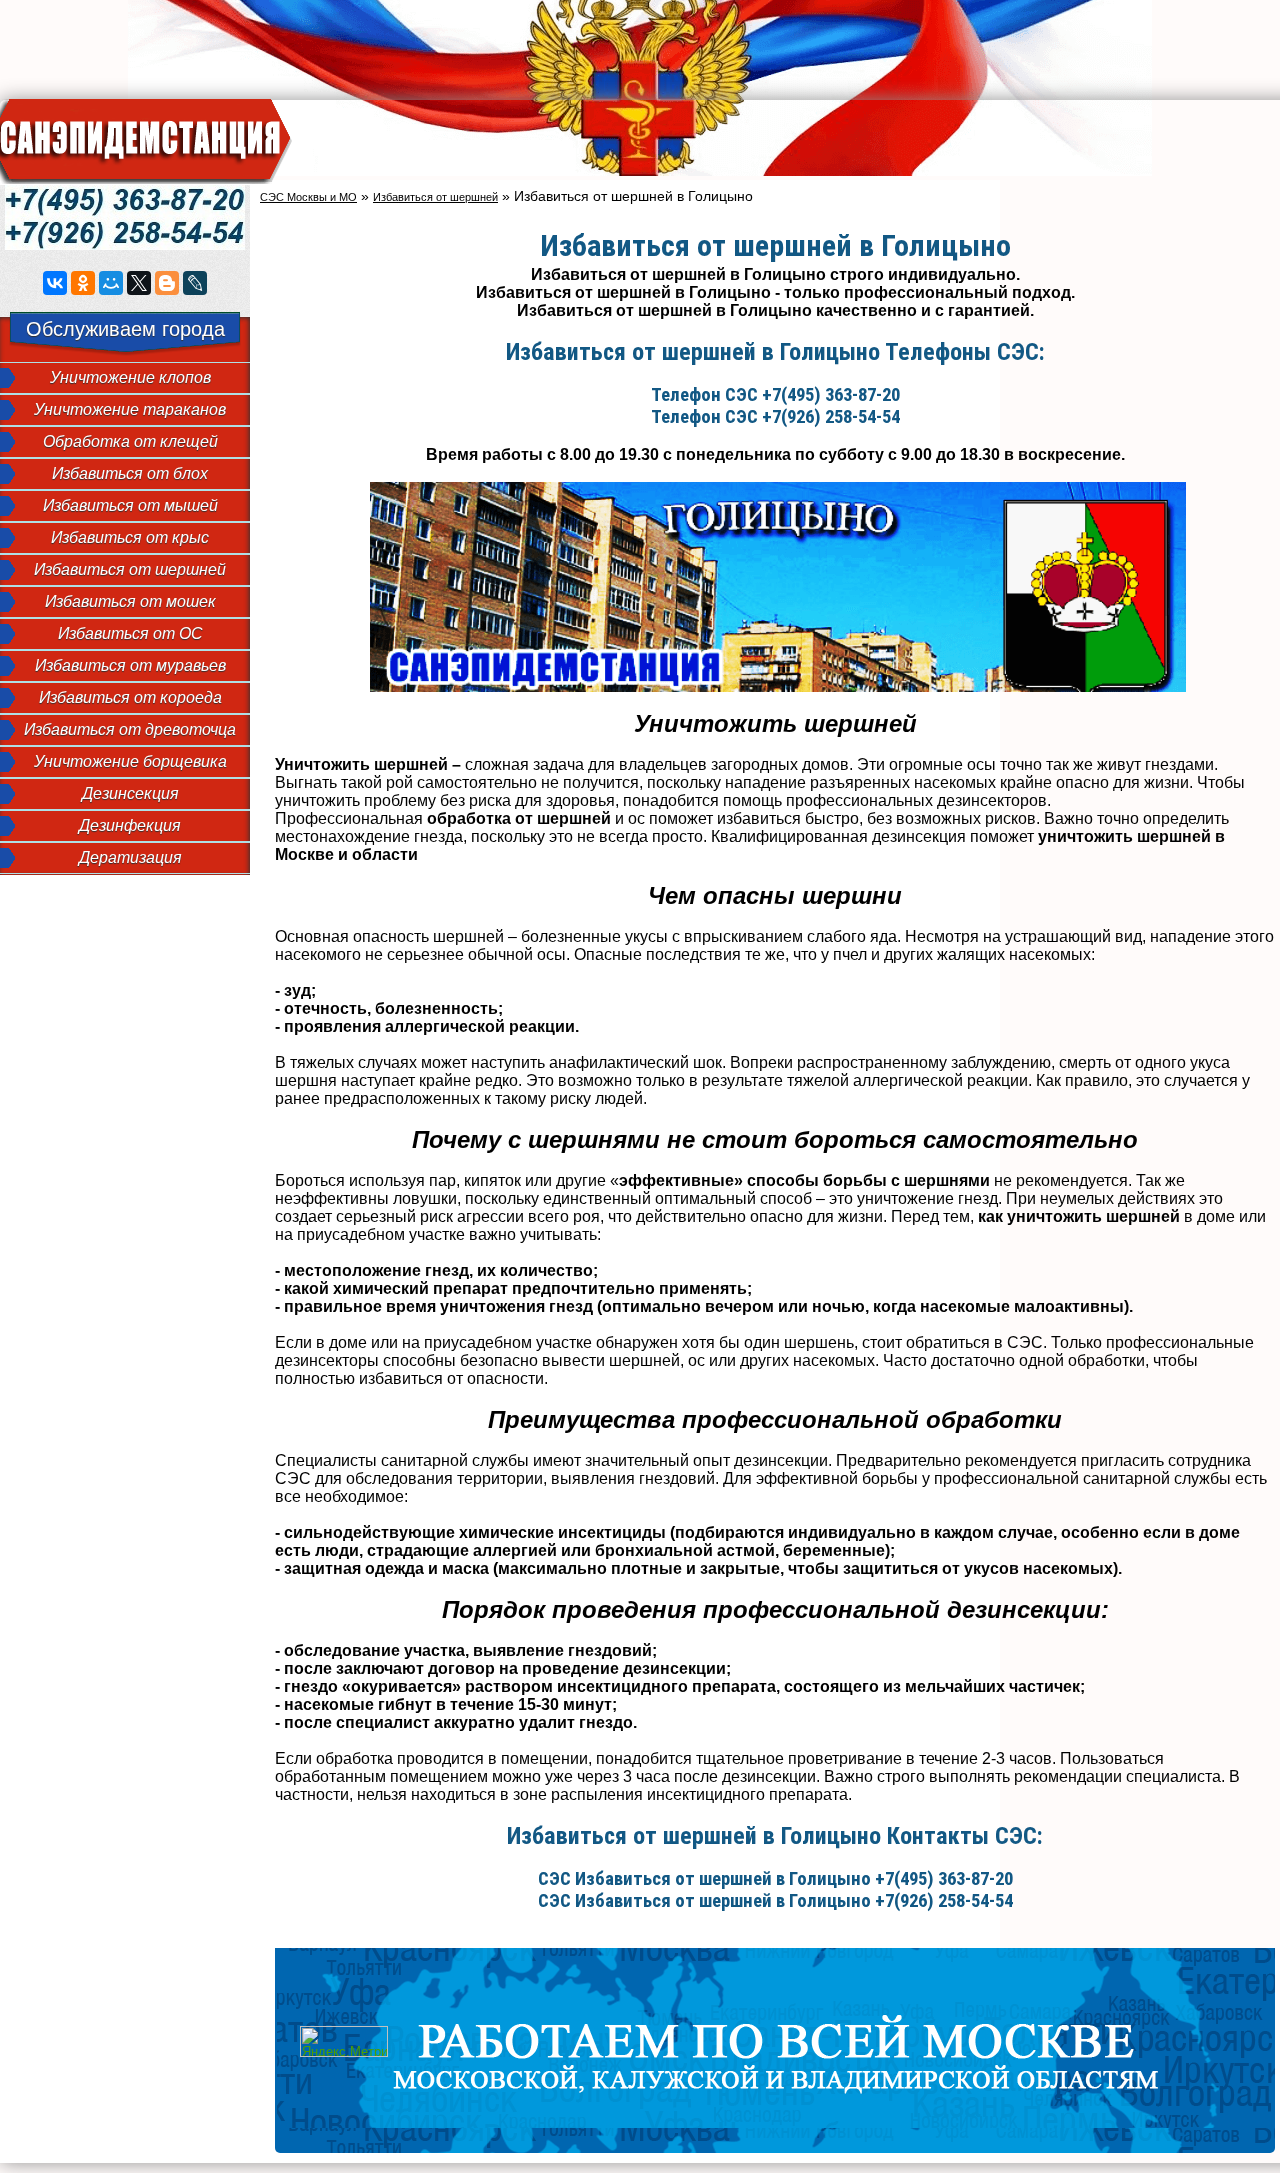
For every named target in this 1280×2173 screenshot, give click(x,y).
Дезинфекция (130, 825)
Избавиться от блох (130, 473)
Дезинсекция (130, 793)
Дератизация (130, 857)
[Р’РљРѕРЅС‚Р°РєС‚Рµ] (55, 283)
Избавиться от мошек (130, 601)
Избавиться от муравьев (130, 665)
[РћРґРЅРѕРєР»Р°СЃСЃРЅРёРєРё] (83, 283)
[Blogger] (167, 283)
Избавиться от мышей (130, 505)
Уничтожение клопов (130, 377)
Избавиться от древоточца (130, 729)
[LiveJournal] (195, 283)
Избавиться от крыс (130, 537)
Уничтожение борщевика (130, 761)
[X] (139, 283)
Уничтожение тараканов (130, 409)
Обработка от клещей (130, 441)
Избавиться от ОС (130, 633)
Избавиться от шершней (130, 569)
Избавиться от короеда (130, 697)
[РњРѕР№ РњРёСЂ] (111, 283)
